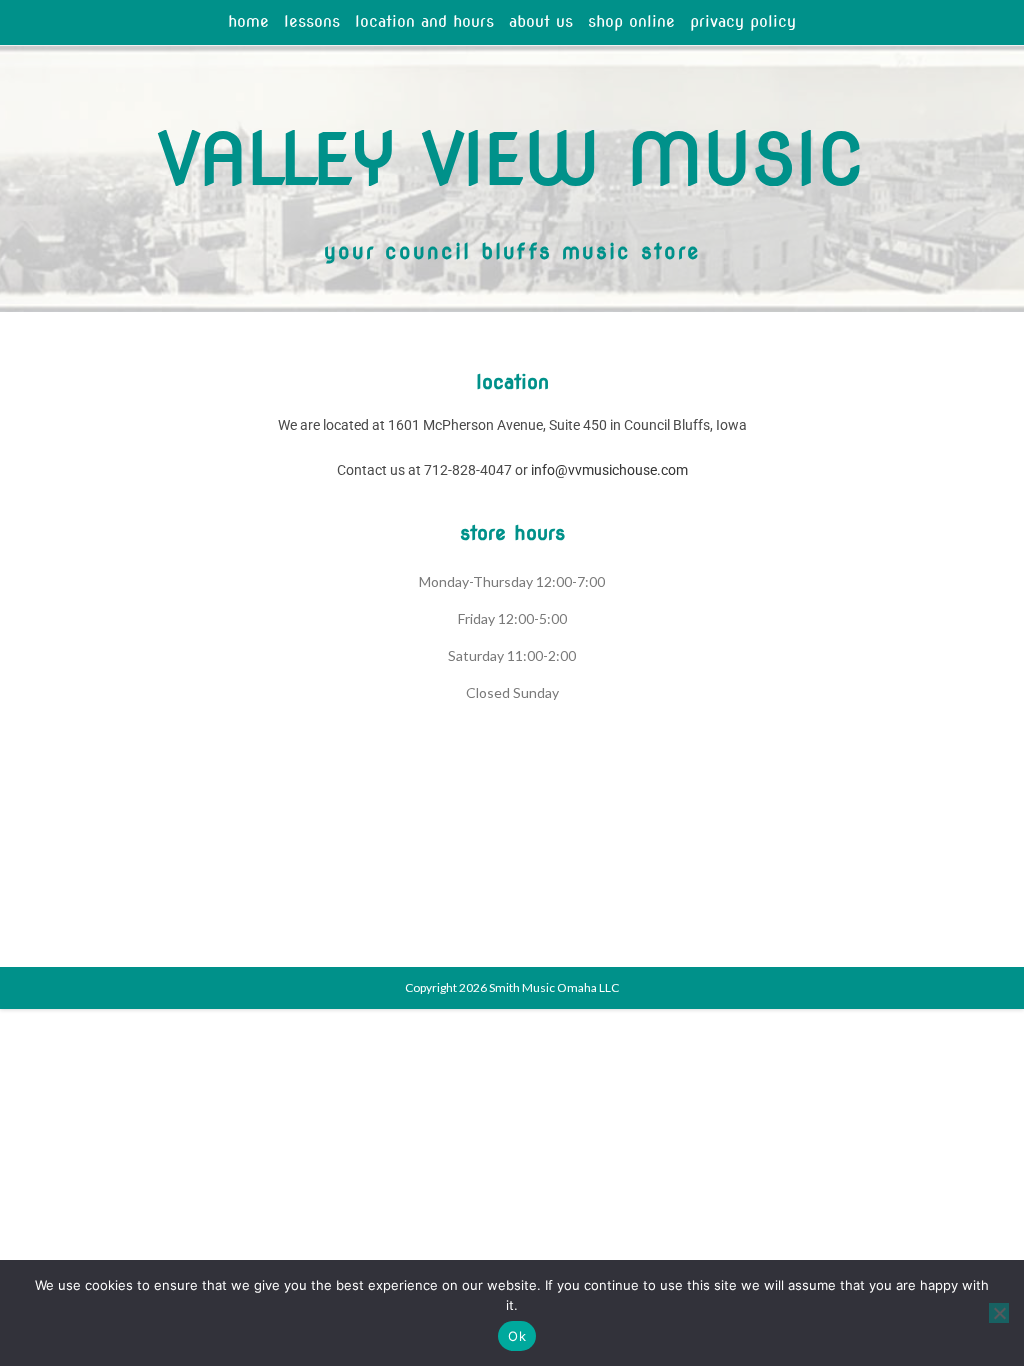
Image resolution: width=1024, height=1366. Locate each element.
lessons (312, 21)
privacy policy (743, 21)
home (248, 21)
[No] (999, 1313)
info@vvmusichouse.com (609, 470)
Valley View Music (512, 159)
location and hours (424, 21)
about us (541, 21)
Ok (517, 1336)
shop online (631, 21)
